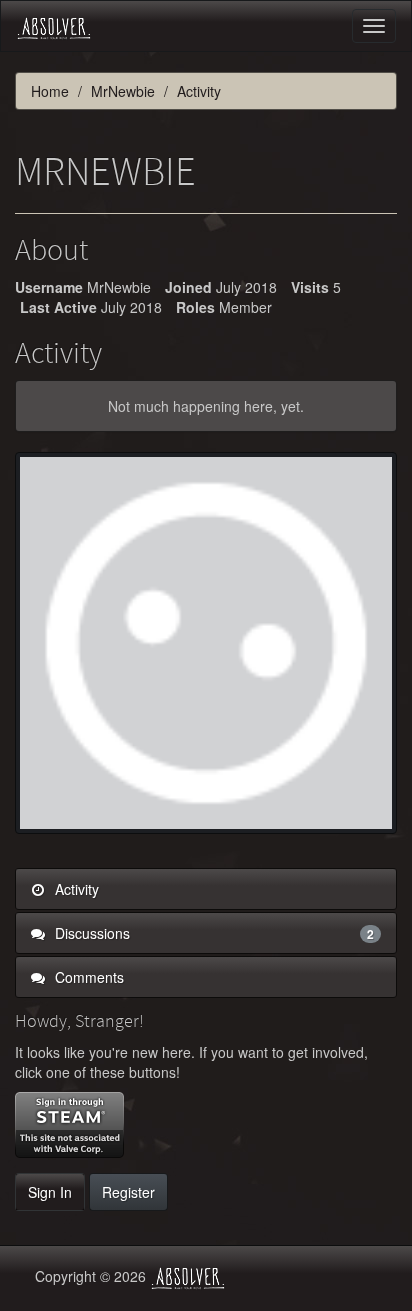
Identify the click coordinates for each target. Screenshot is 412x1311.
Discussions (212, 933)
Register (128, 1192)
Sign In (50, 1192)
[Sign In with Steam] (69, 1125)
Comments (87, 977)
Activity (75, 889)
